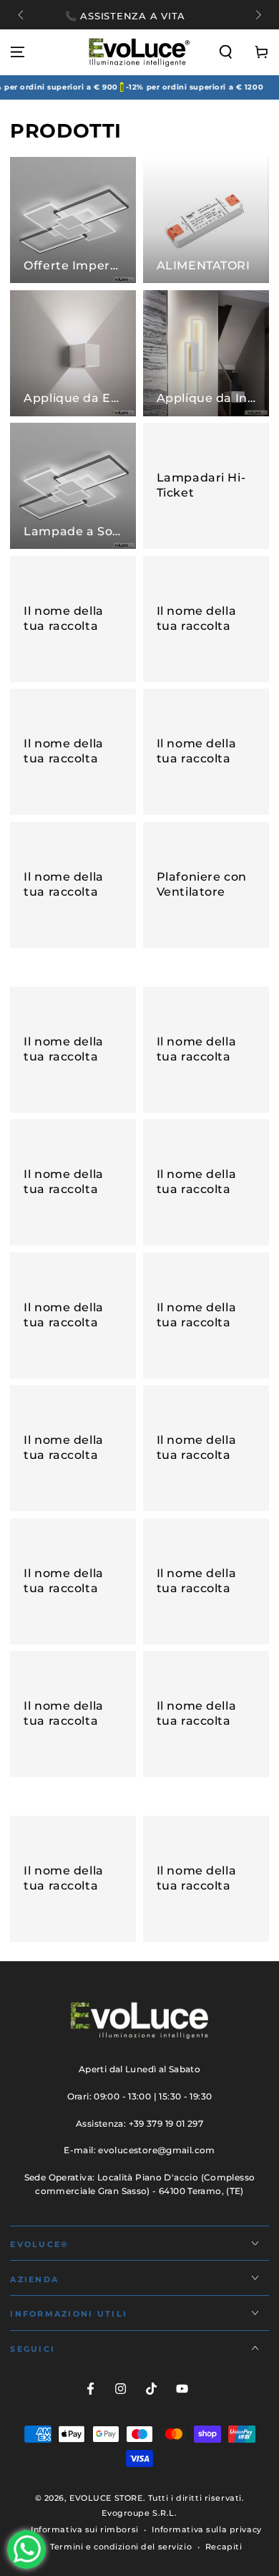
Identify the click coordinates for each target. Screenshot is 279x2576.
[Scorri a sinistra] (21, 16)
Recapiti (224, 2547)
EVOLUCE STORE (106, 2498)
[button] (226, 52)
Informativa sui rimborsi (85, 2529)
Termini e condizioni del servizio (121, 2547)
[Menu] (18, 52)
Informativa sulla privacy (206, 2529)
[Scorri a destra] (257, 16)
